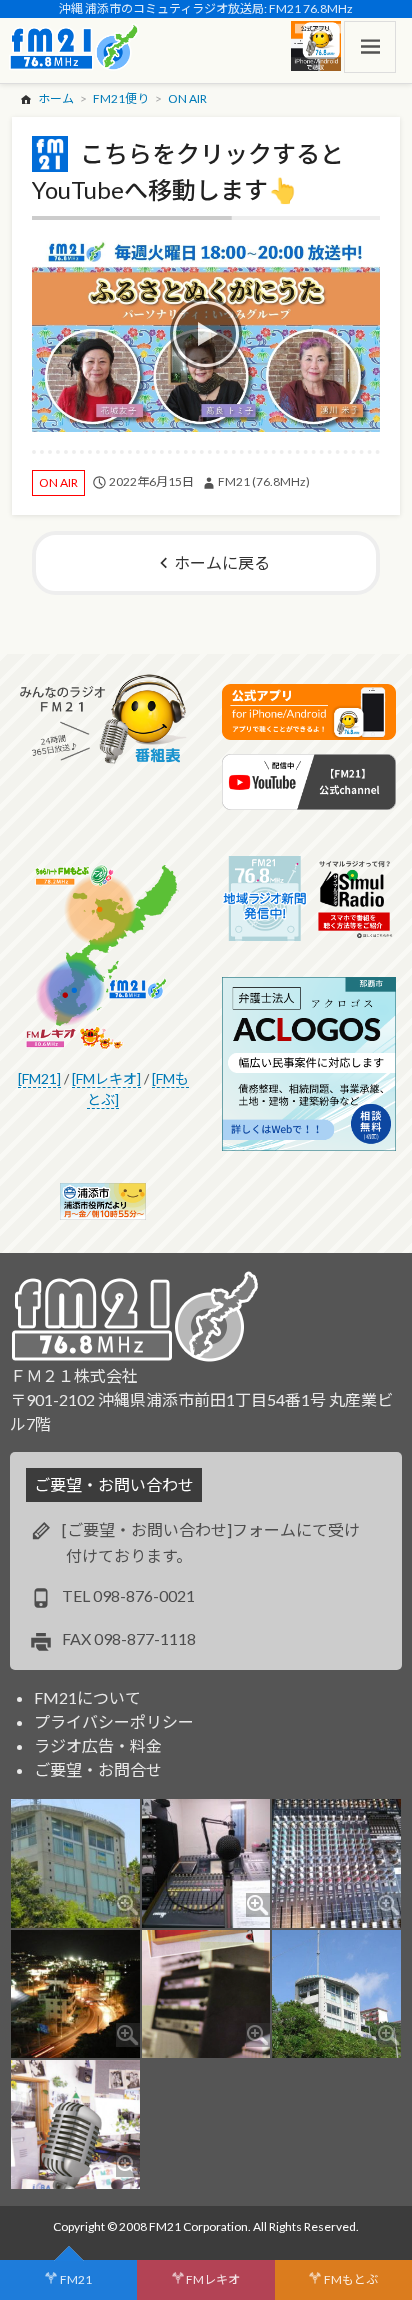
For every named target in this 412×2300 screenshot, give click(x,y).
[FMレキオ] (106, 1078)
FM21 (76, 2279)
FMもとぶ (351, 2279)
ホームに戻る (222, 562)
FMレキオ (213, 2279)
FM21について (87, 1697)
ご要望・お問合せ (98, 1769)
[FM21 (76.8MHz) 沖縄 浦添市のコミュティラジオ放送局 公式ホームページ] (74, 47)
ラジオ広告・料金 (98, 1745)
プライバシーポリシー (114, 1721)
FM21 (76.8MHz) (264, 481)
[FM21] (39, 1078)
